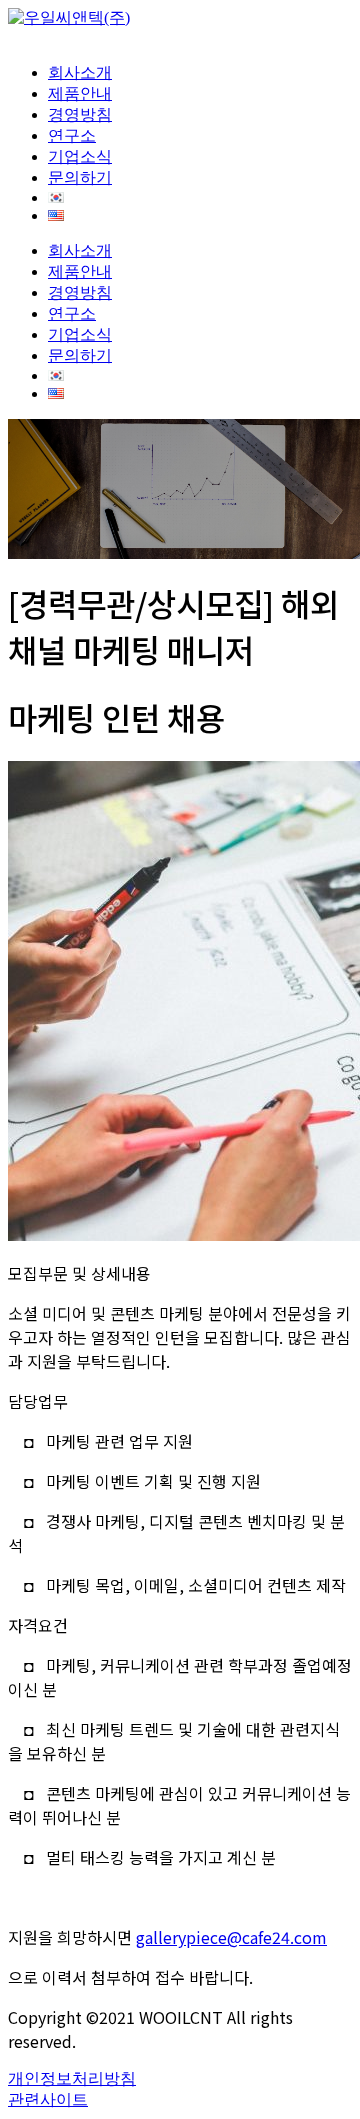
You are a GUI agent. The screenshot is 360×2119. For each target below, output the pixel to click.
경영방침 (80, 114)
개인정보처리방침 (72, 2078)
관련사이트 (48, 2099)
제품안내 (80, 93)
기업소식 (80, 156)
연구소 (72, 135)
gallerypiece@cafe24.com (231, 1937)
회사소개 (80, 72)
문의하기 (80, 177)
